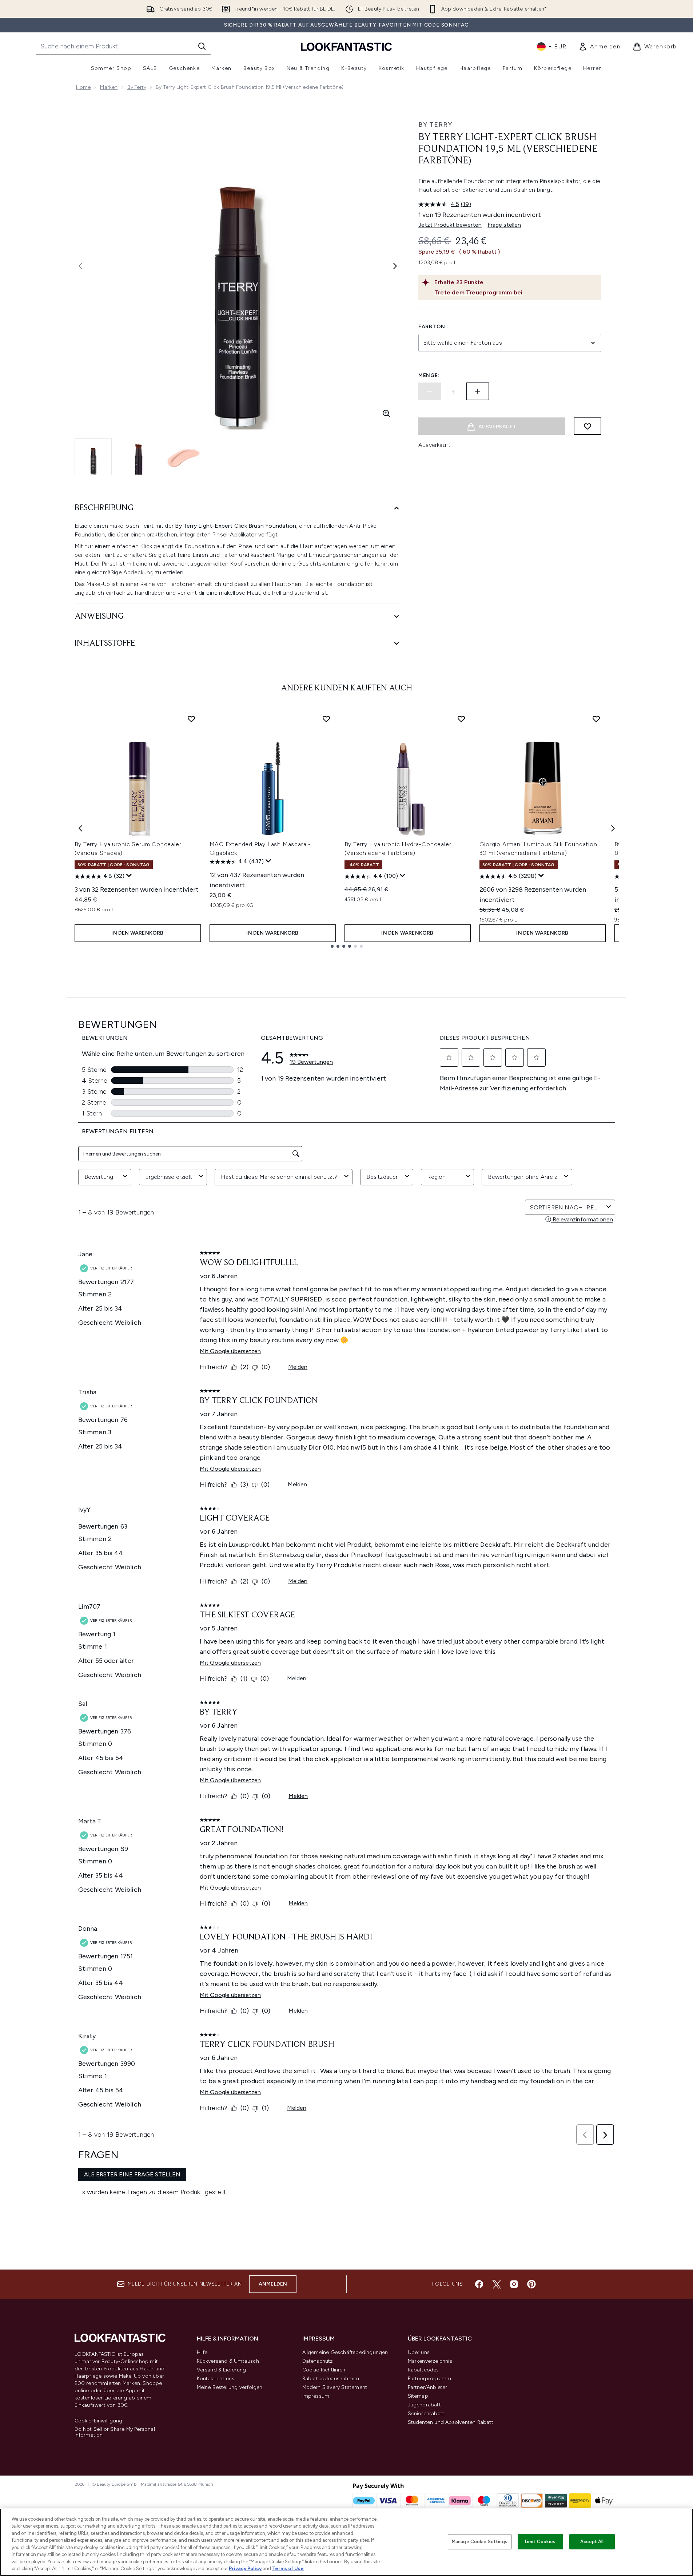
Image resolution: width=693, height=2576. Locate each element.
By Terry (137, 87)
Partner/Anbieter (428, 2387)
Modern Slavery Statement (335, 2387)
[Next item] (613, 828)
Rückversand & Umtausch (228, 2361)
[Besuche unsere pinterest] (531, 2284)
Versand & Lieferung (222, 2370)
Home (83, 87)
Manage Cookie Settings (480, 2542)
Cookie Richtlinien (324, 2370)
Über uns (419, 2352)
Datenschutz (318, 2361)
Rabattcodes (423, 2370)
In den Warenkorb (137, 933)
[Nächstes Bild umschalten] (395, 266)
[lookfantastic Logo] (346, 46)
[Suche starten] (202, 46)
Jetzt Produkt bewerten (450, 225)
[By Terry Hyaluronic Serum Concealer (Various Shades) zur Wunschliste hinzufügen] (191, 719)
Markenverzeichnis (430, 2361)
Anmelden (273, 2284)
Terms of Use (288, 2569)
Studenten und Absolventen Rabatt (451, 2422)
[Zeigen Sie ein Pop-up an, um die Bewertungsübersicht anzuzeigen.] (129, 876)
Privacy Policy (245, 2569)
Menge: (429, 375)
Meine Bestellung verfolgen (230, 2387)
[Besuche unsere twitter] (497, 2284)
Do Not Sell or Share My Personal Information (115, 2432)
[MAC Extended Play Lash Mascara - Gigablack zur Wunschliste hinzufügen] (326, 719)
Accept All (592, 2542)
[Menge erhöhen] (478, 391)
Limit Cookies (540, 2542)
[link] (600, 47)
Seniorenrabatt (426, 2413)
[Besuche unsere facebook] (479, 2284)
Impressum (316, 2396)
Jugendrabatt (424, 2405)
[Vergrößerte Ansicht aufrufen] (386, 413)
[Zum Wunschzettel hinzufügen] (588, 426)
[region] (346, 2542)
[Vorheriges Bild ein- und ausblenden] (80, 266)
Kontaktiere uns (216, 2379)
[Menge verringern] (430, 391)
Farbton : (433, 327)
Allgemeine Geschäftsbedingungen (345, 2352)
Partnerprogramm (430, 2379)
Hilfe (202, 2352)
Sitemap (418, 2396)
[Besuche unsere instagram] (514, 2284)
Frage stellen (504, 225)
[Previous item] (80, 828)
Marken (109, 87)
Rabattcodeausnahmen (331, 2379)
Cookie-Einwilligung (99, 2421)
